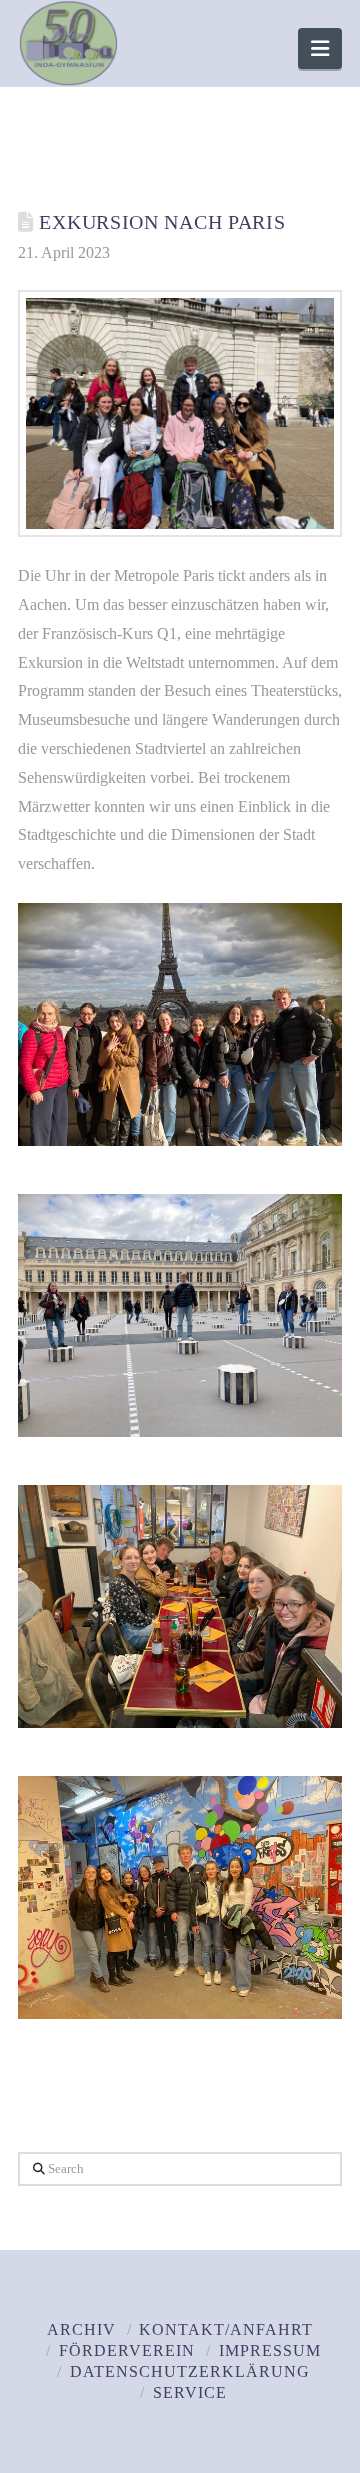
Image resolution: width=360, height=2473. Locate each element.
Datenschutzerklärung (190, 2371)
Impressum (270, 2350)
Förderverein (127, 2350)
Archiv (81, 2329)
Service (190, 2392)
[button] (320, 48)
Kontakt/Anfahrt (226, 2329)
